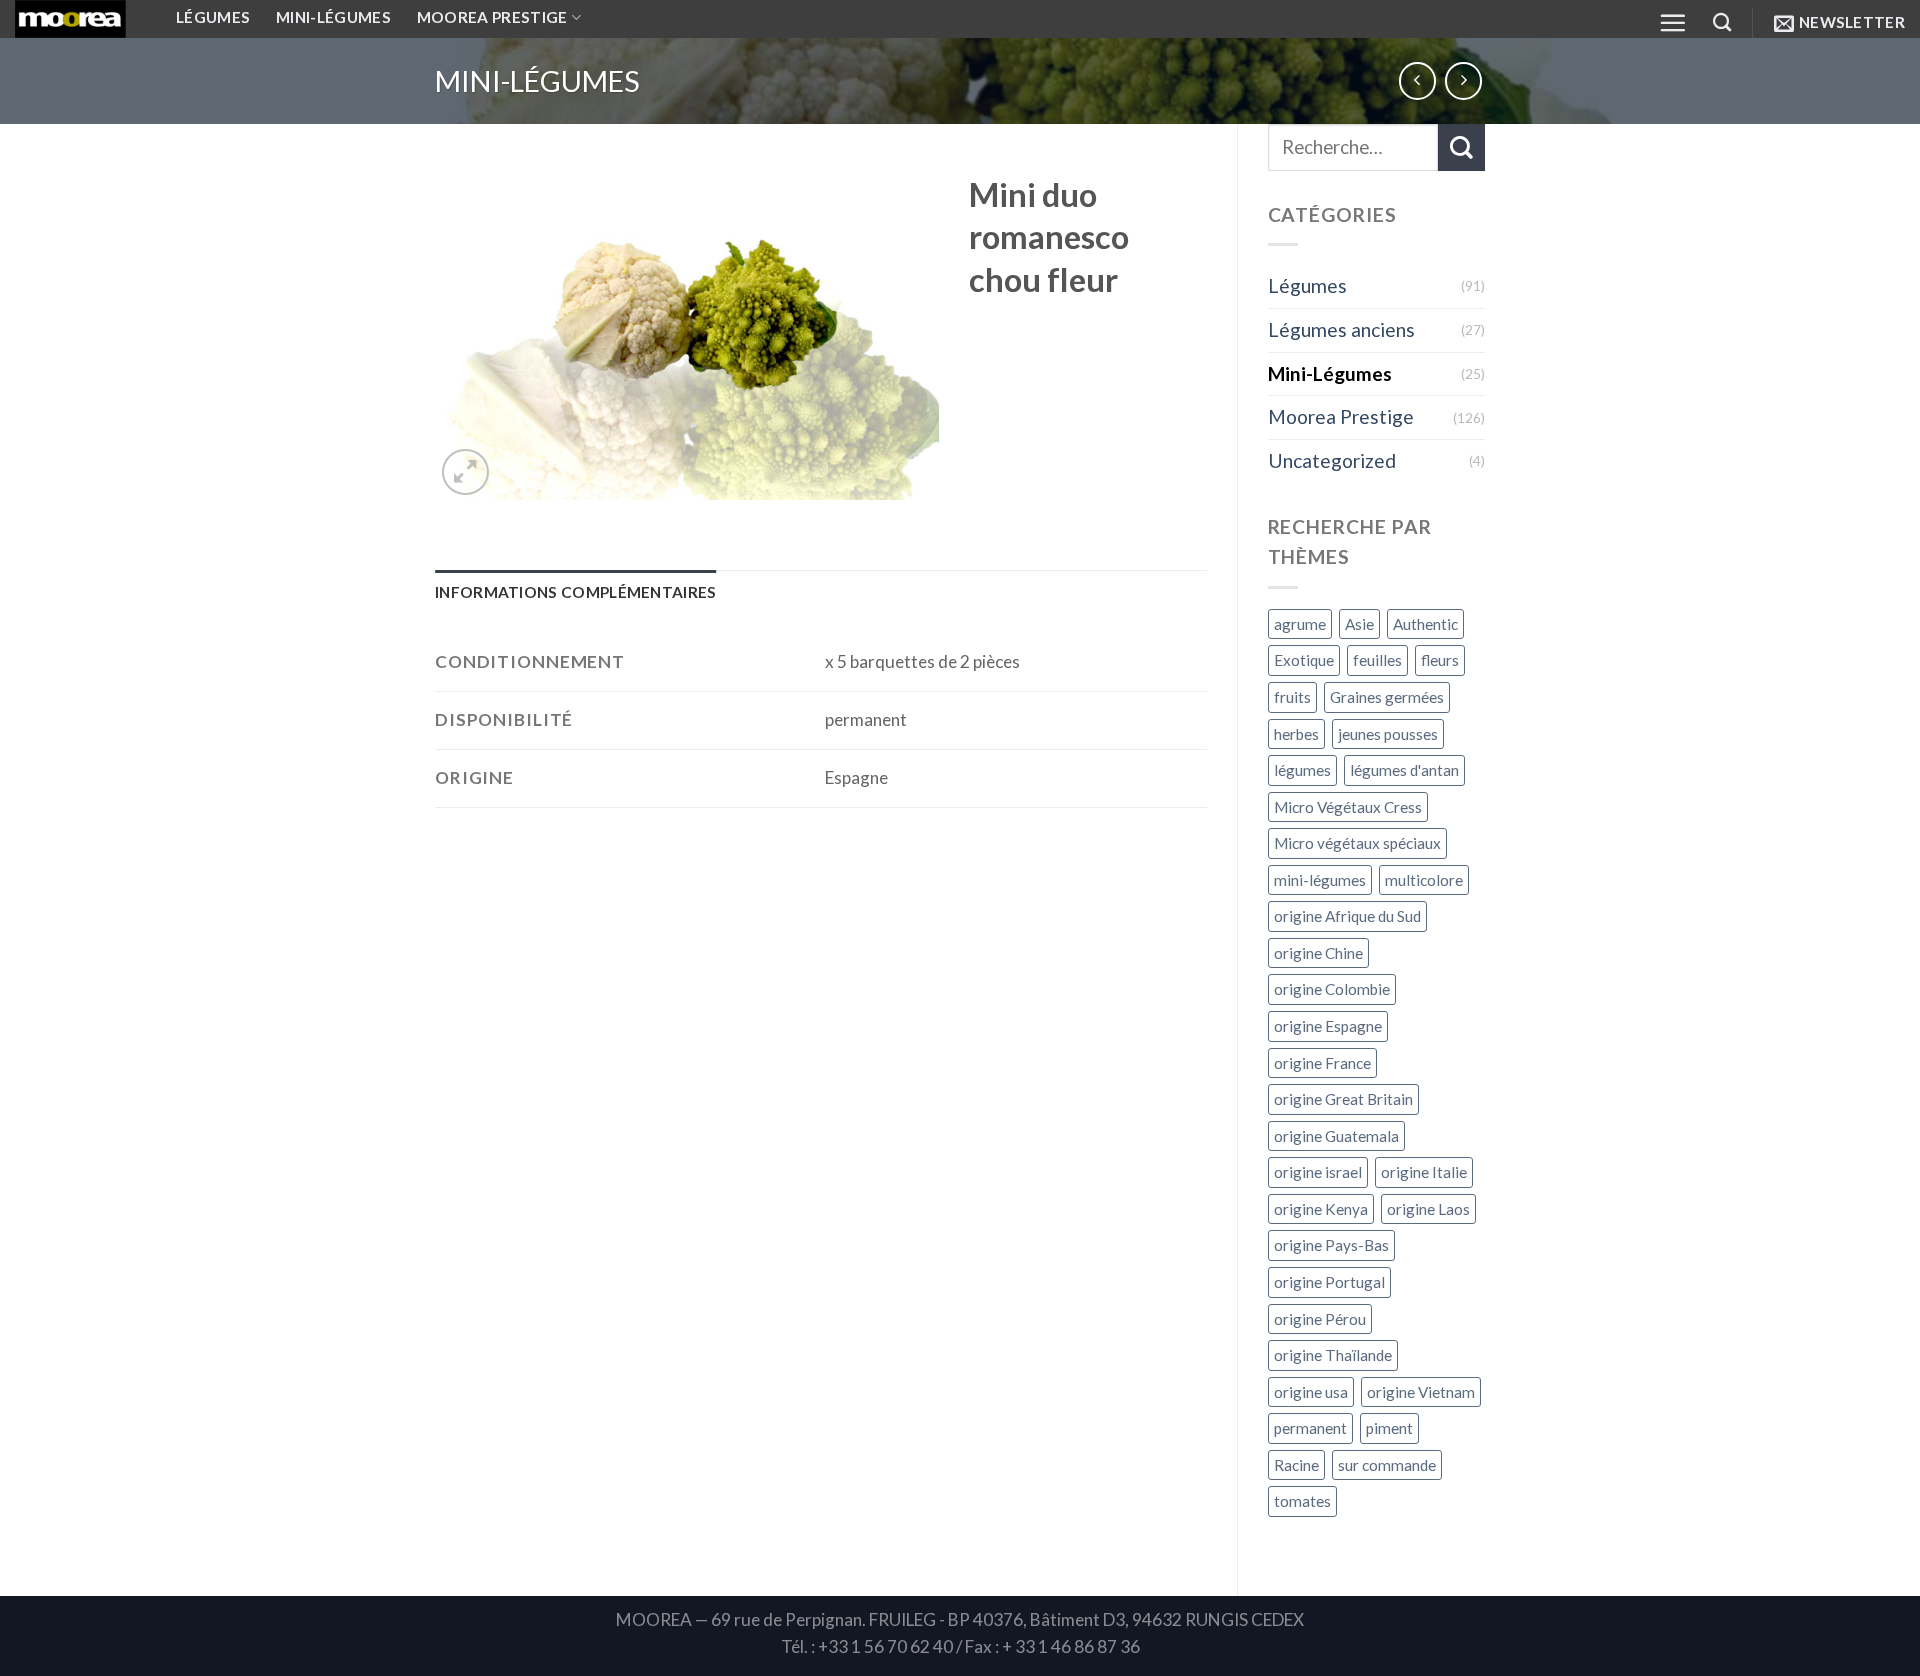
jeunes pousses (1388, 734)
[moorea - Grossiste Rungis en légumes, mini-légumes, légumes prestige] (80, 19)
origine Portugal (1329, 1282)
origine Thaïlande (1333, 1355)
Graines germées (1387, 697)
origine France (1322, 1063)
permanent (1310, 1428)
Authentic (1425, 624)
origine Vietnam (1421, 1392)
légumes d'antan (1404, 770)
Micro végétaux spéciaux (1357, 843)
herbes (1296, 734)
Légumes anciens (1341, 329)
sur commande (1387, 1465)
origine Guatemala (1336, 1136)
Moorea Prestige (1341, 416)
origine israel (1318, 1172)
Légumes (1307, 285)
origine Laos (1428, 1209)
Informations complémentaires (576, 592)
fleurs (1440, 660)
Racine (1296, 1465)
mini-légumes (1320, 880)
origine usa (1311, 1392)
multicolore (1424, 880)
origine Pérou (1320, 1319)
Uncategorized (1332, 460)
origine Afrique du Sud (1347, 916)
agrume (1300, 624)
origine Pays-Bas (1331, 1245)
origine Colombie (1332, 989)
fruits (1292, 697)
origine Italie (1424, 1172)
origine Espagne (1328, 1026)
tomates (1302, 1501)
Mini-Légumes (537, 81)
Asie (1359, 624)
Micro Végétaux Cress (1348, 807)
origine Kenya (1321, 1209)
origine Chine (1318, 953)
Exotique (1304, 660)
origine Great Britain (1343, 1099)
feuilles (1377, 660)
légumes (1302, 770)
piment (1389, 1428)
